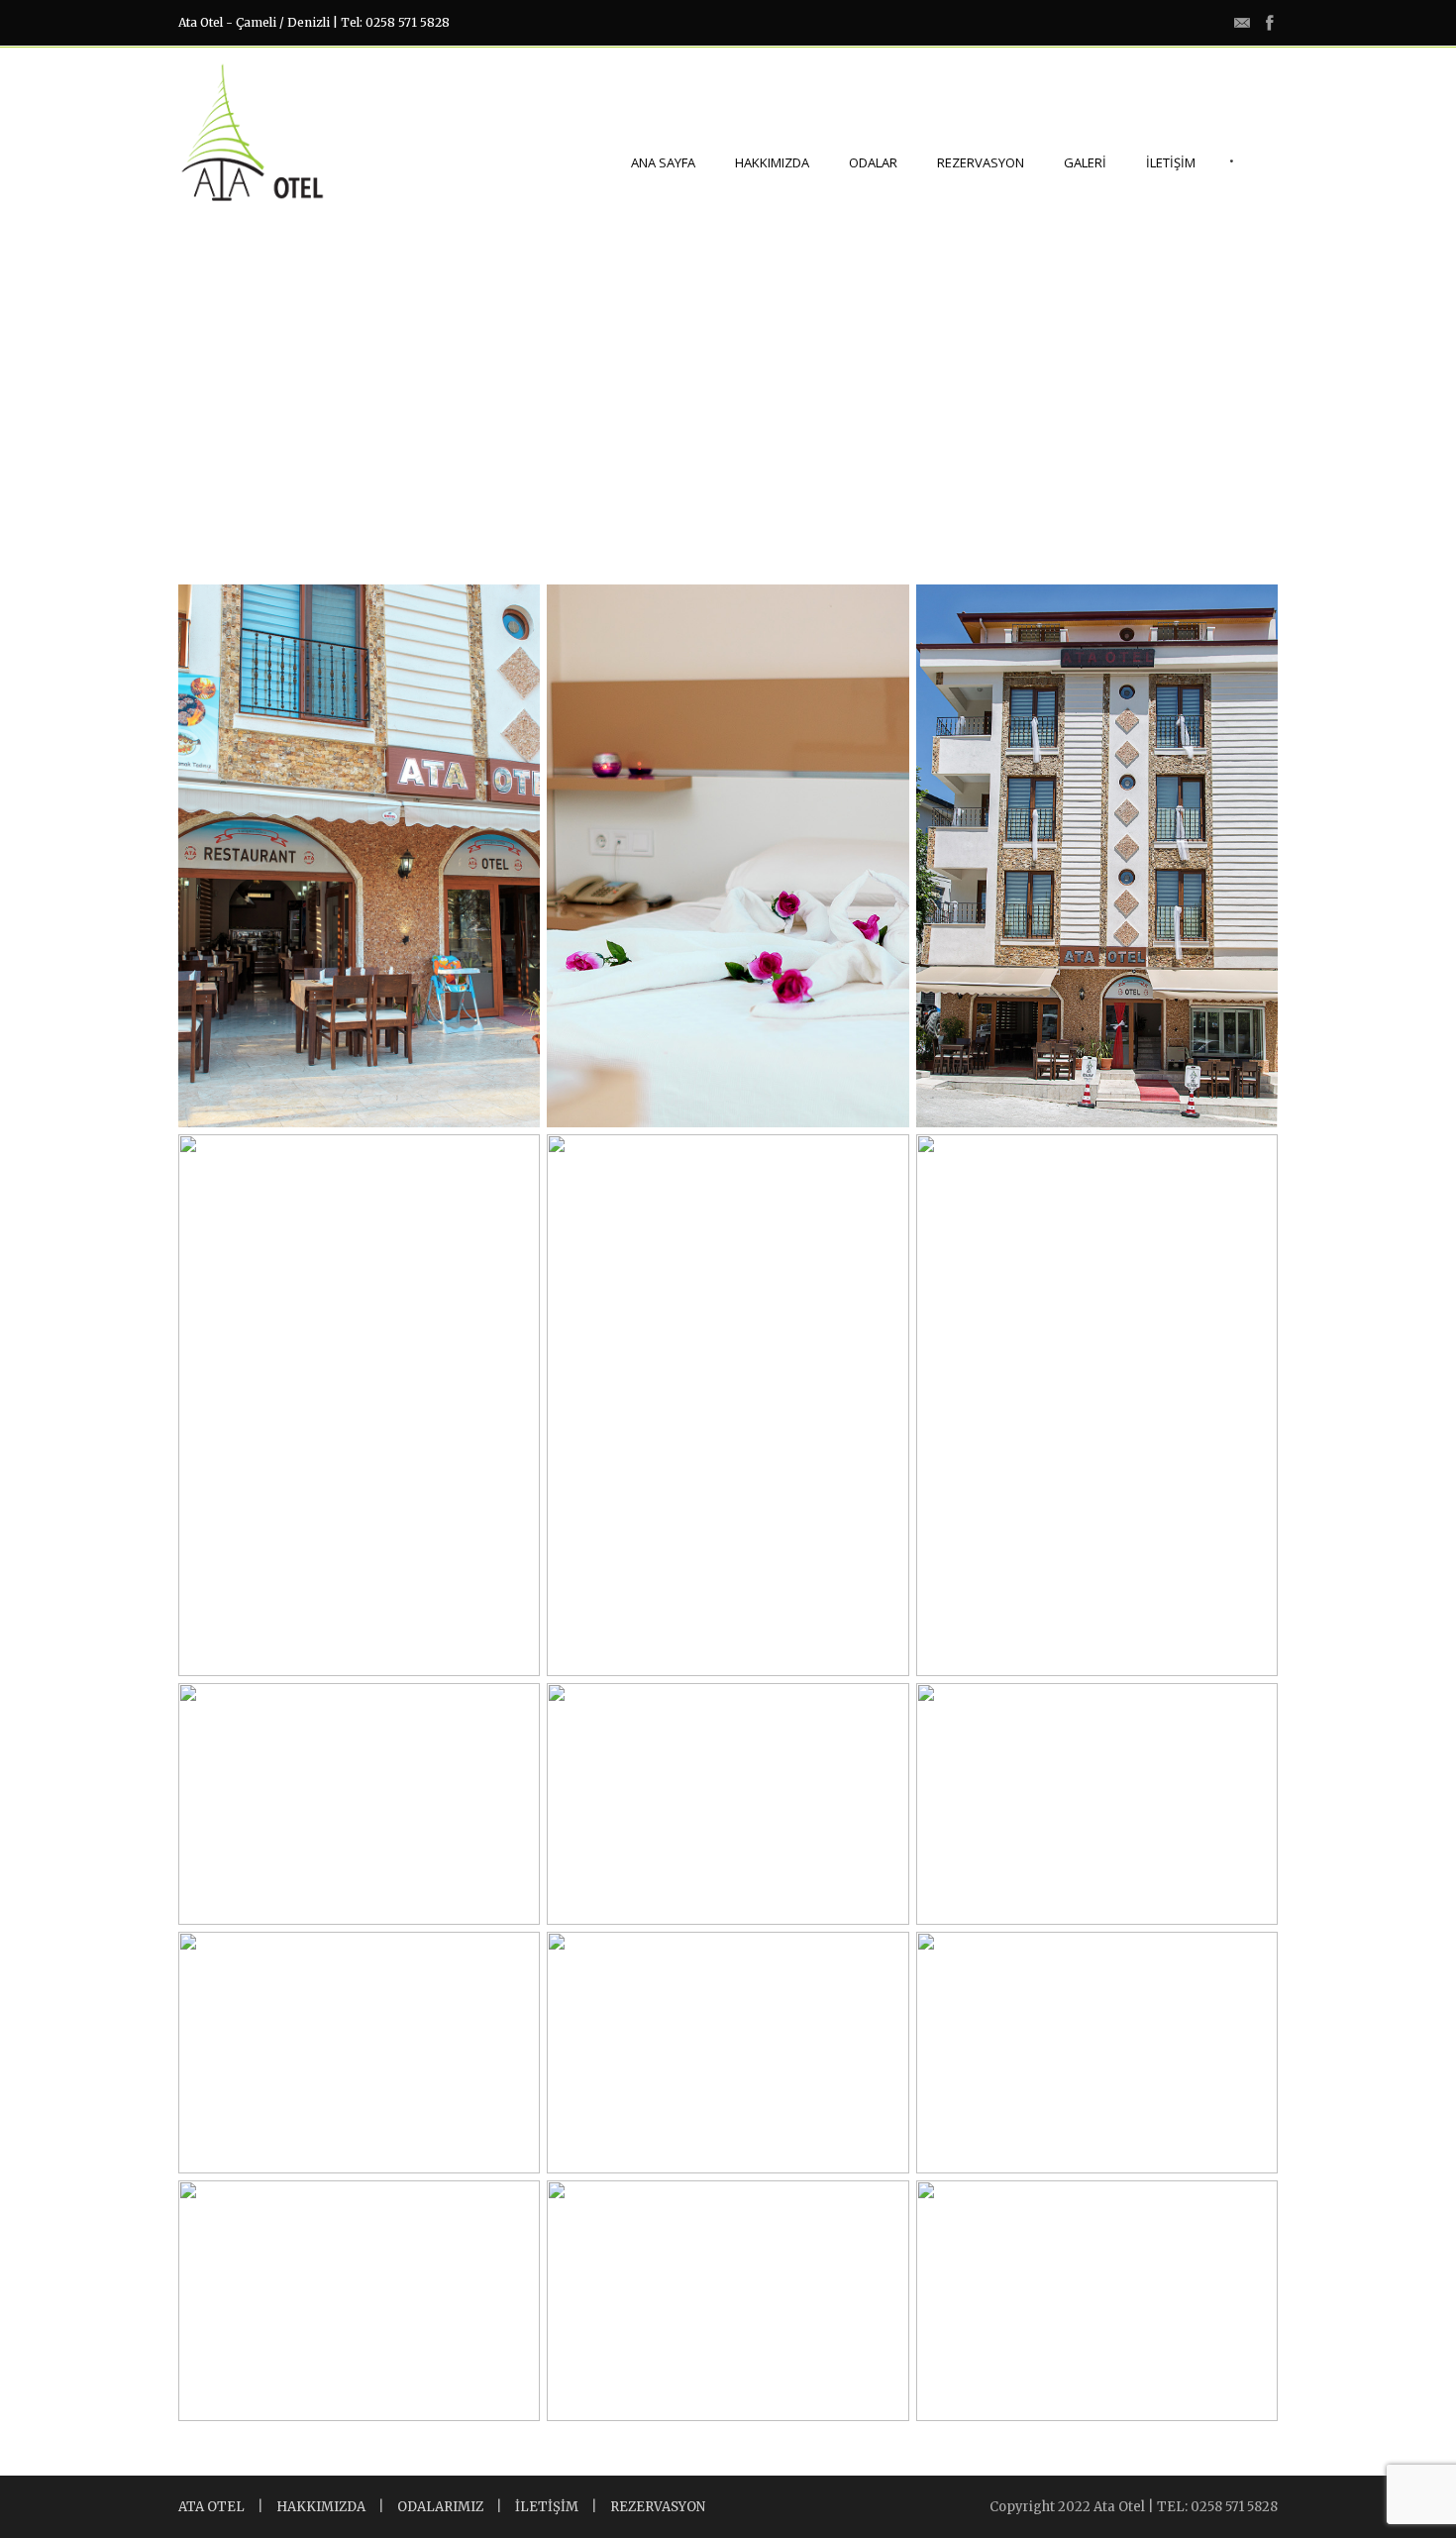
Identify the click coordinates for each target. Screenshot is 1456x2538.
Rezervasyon (981, 162)
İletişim (1171, 162)
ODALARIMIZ (440, 2507)
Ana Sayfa (663, 162)
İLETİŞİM (547, 2507)
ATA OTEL (211, 2507)
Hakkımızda (772, 162)
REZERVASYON (658, 2507)
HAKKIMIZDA (321, 2507)
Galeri (1085, 162)
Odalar (873, 162)
